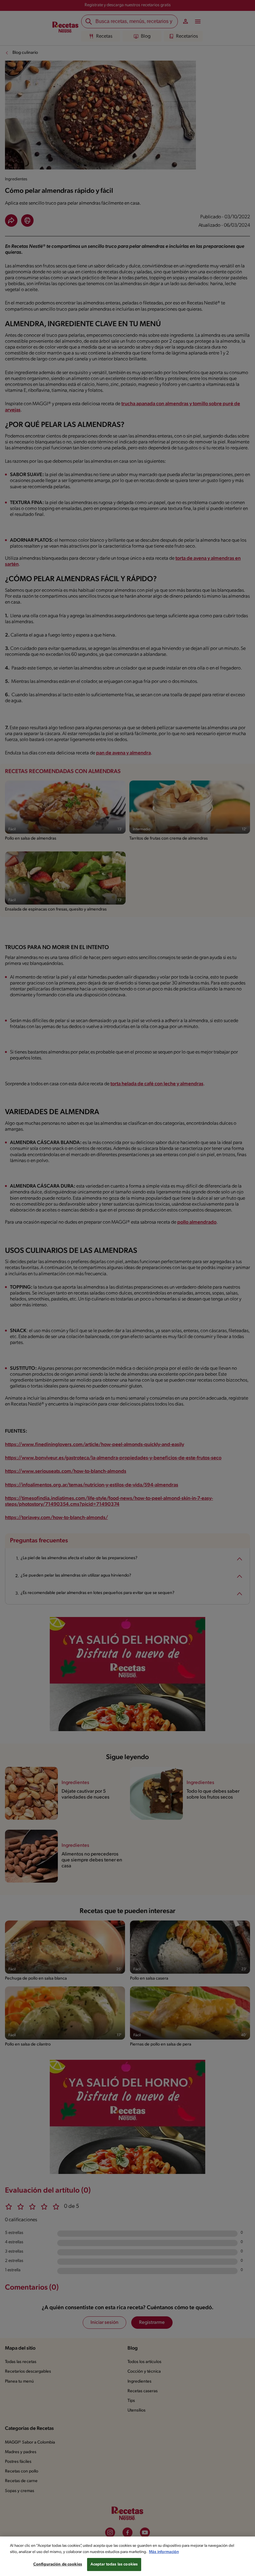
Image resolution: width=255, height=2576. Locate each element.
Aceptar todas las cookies (114, 2564)
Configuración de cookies (58, 2564)
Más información (164, 2552)
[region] (127, 2556)
